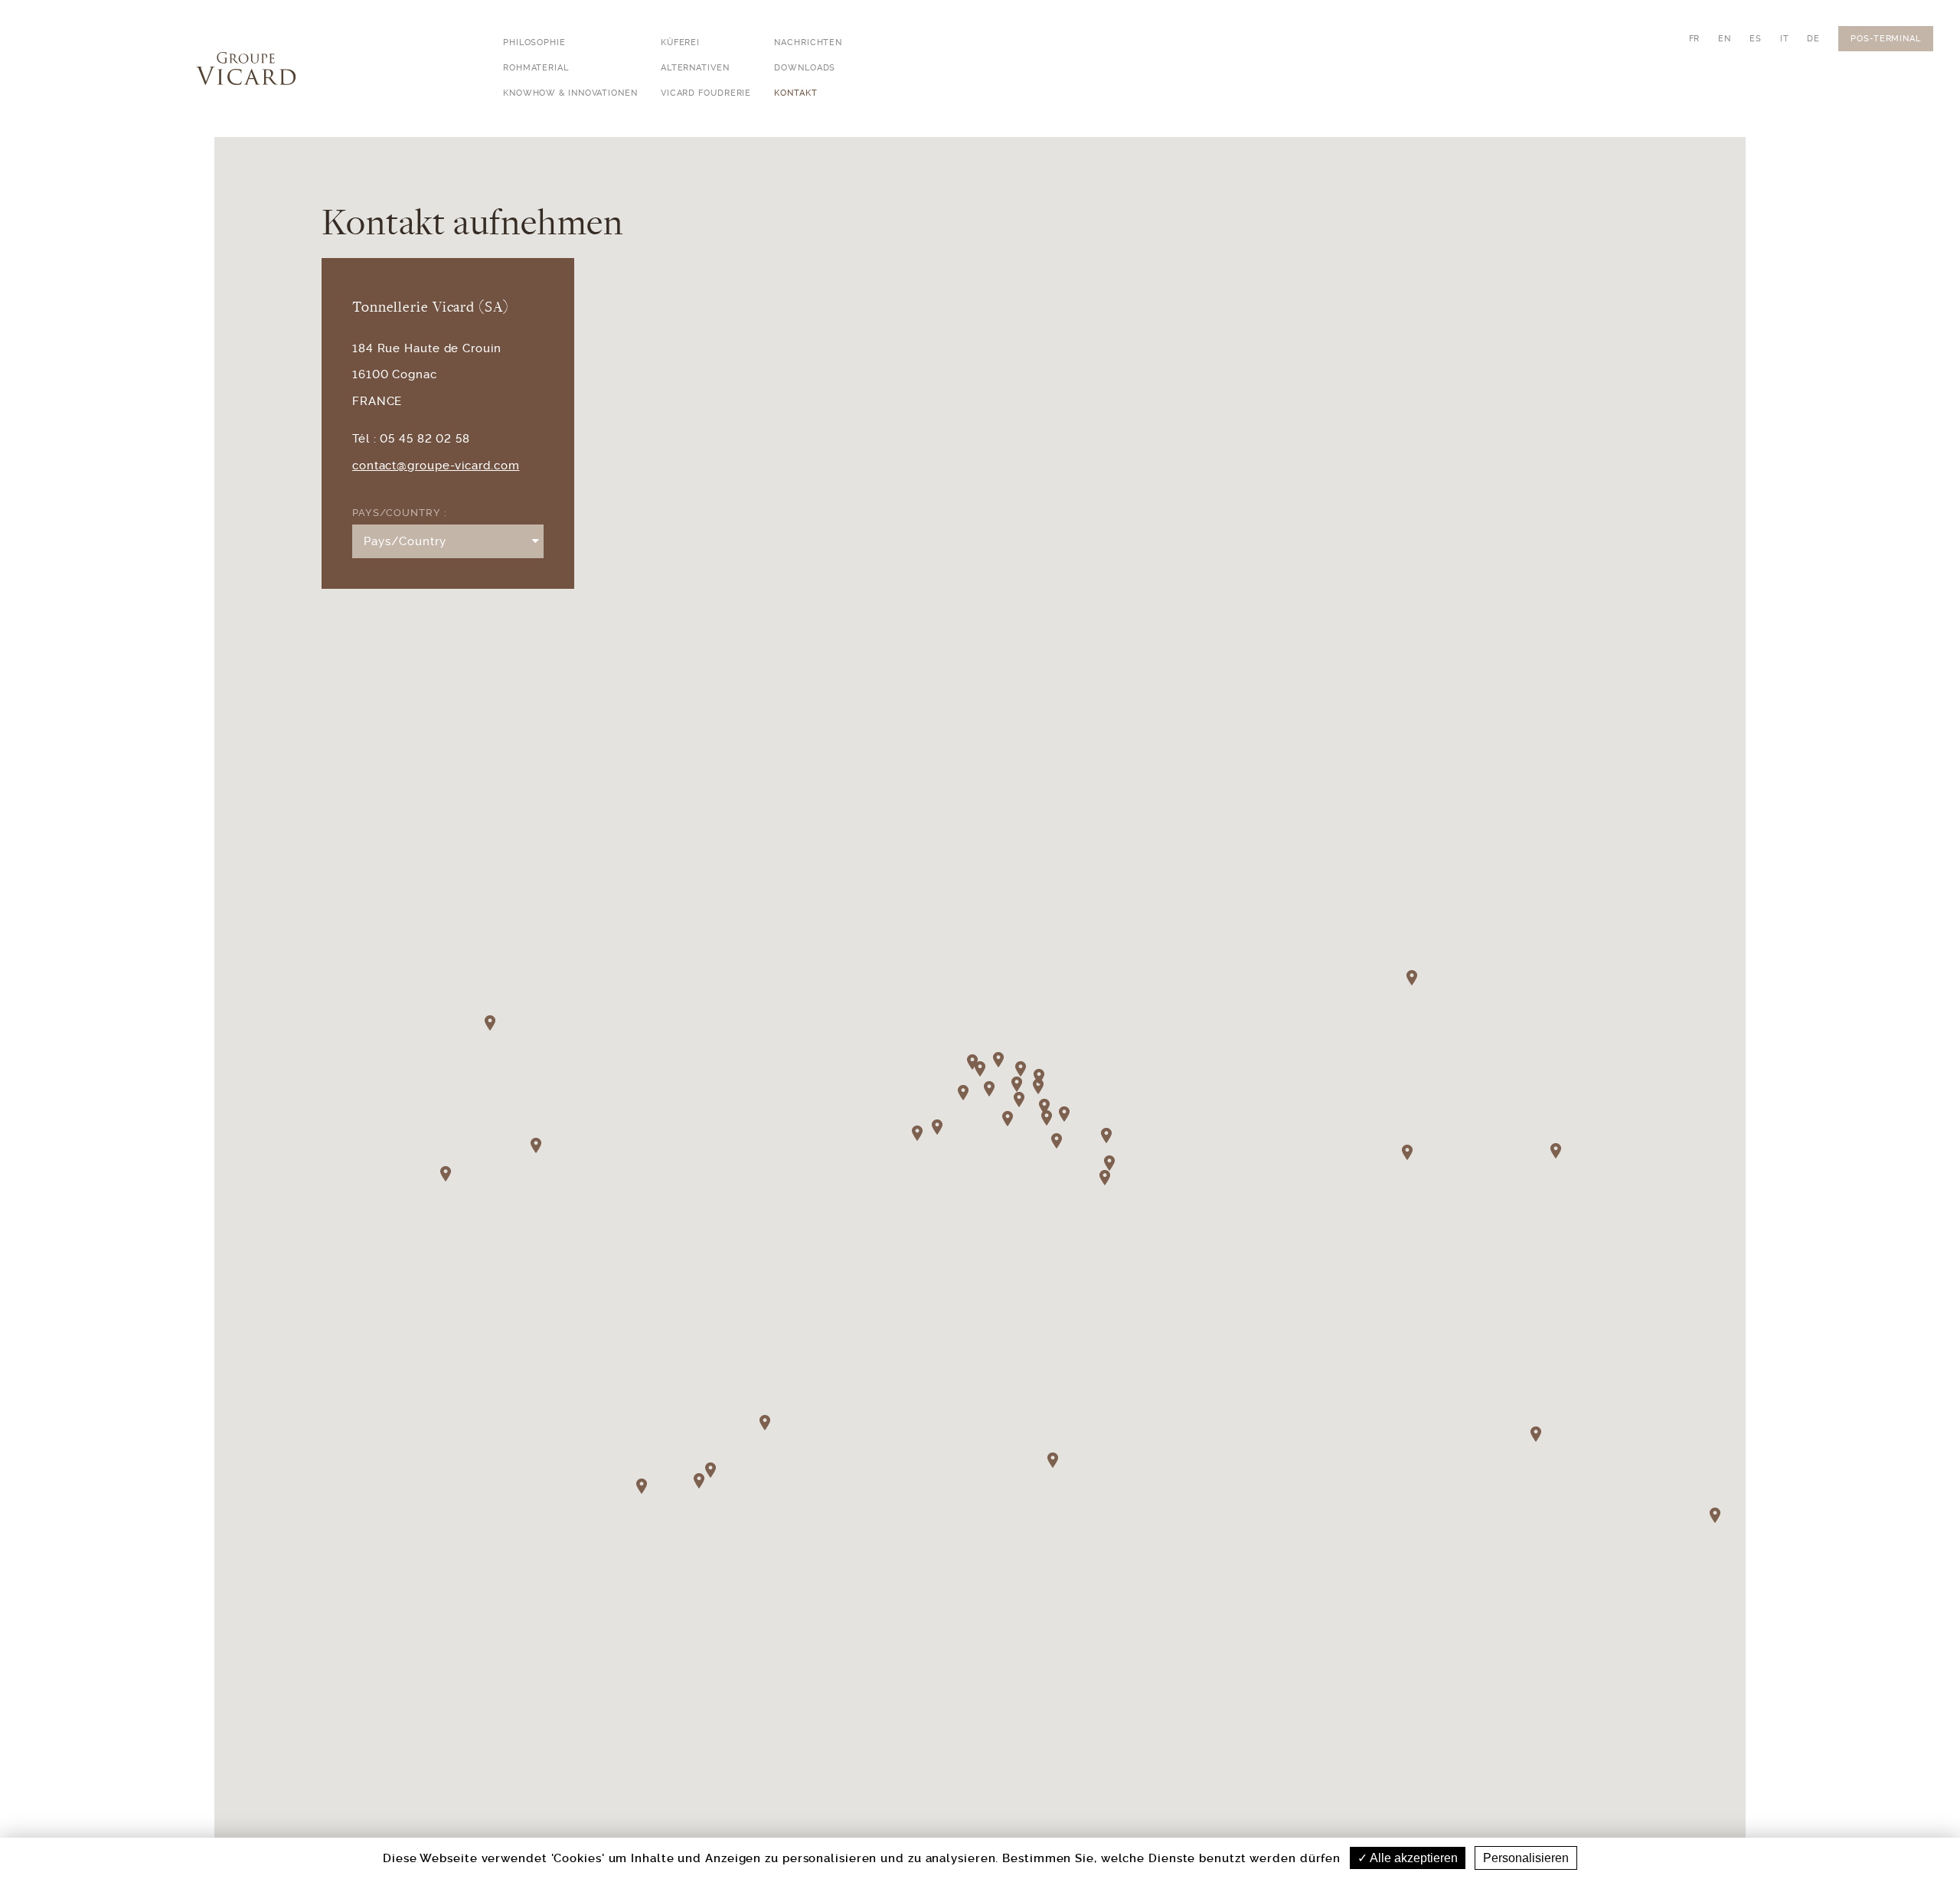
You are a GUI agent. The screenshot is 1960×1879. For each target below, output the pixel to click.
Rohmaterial (536, 68)
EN (1725, 39)
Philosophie (534, 42)
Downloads (805, 68)
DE (1813, 39)
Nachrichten (808, 42)
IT (1785, 39)
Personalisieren (1526, 1858)
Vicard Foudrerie (706, 93)
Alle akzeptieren (1413, 1858)
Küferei (680, 42)
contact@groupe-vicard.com (436, 466)
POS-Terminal (1886, 39)
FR (1695, 39)
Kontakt (795, 93)
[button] (1058, 1468)
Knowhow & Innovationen (570, 93)
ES (1756, 39)
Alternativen (695, 68)
